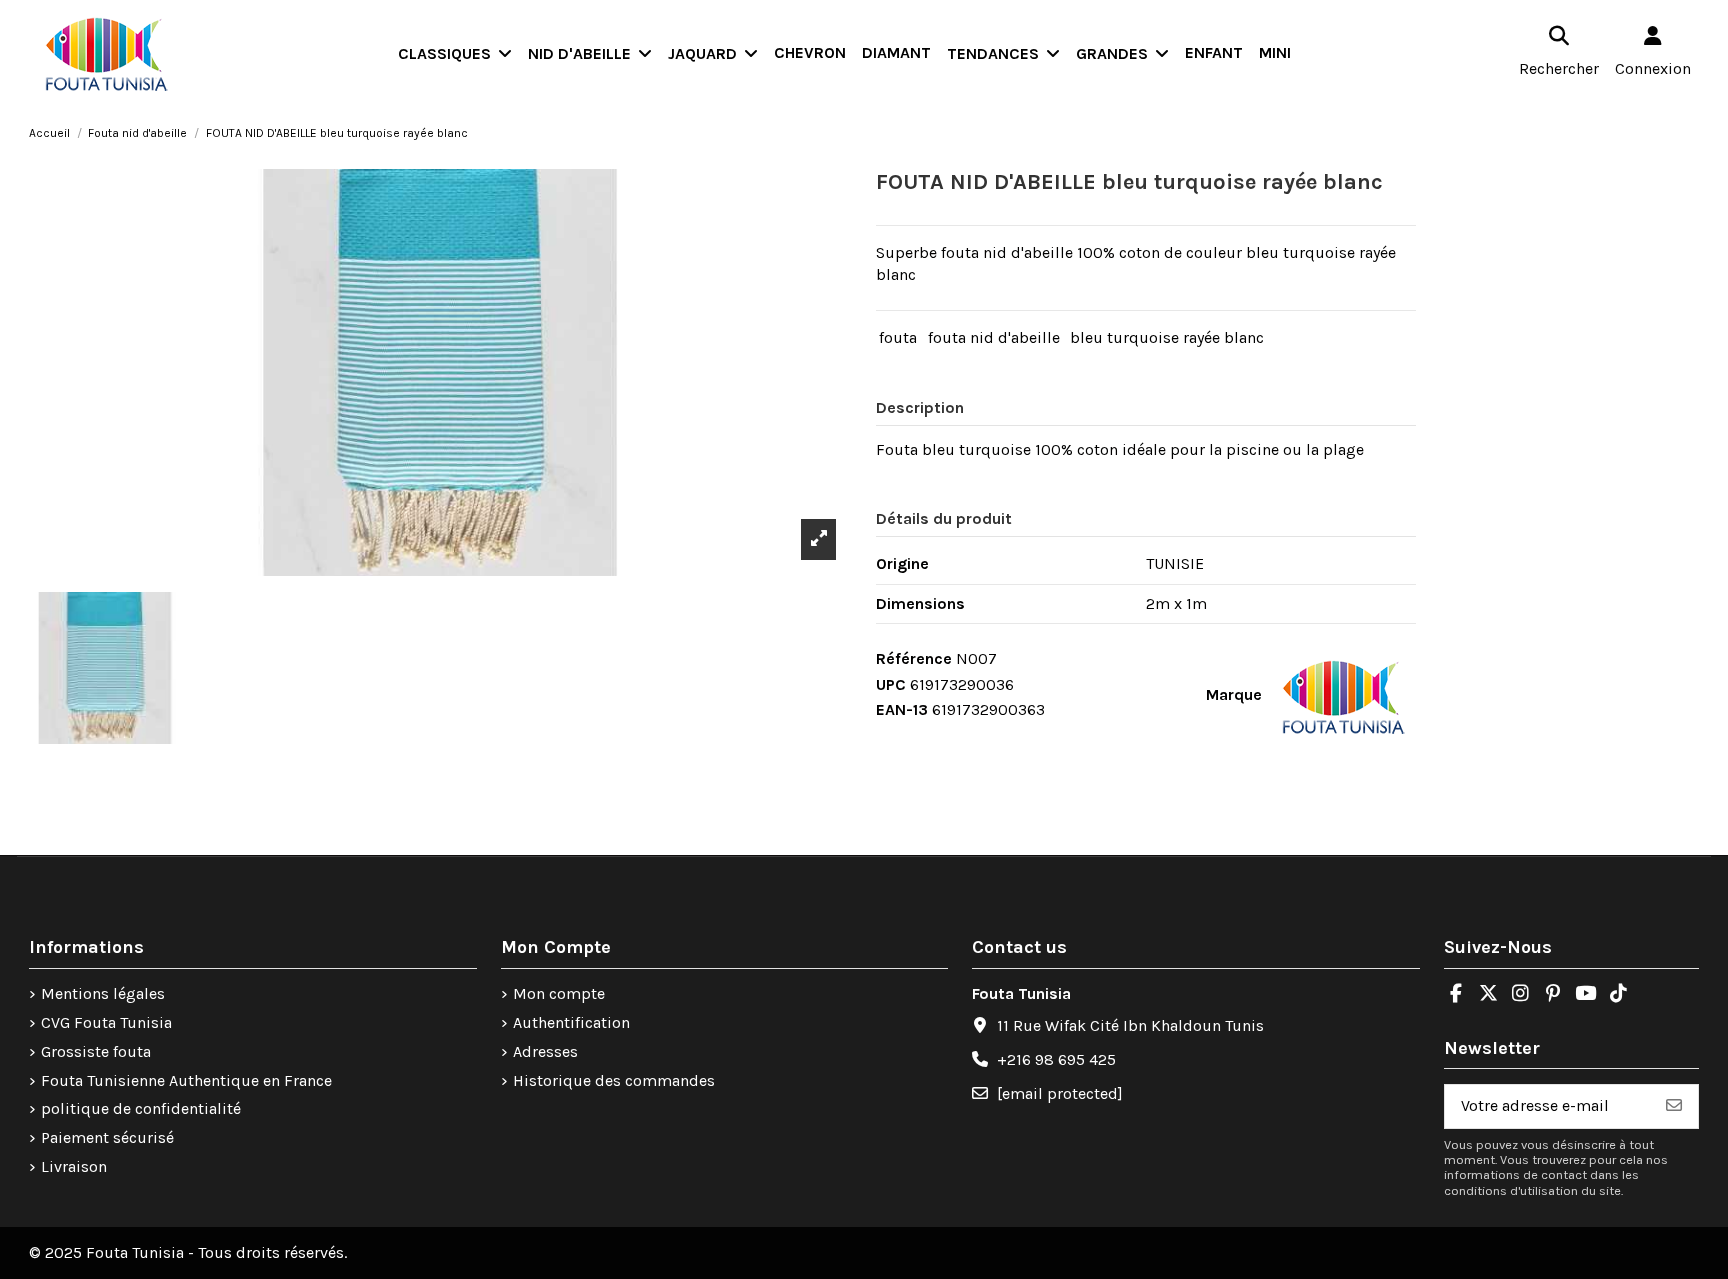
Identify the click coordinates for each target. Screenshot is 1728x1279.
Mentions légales (103, 993)
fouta (898, 337)
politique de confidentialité (141, 1108)
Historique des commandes (614, 1080)
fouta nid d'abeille (994, 337)
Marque (1234, 694)
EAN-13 (902, 709)
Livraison (74, 1166)
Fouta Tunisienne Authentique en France (186, 1080)
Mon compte (559, 993)
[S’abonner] (1674, 1106)
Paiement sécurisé (107, 1137)
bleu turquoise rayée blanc (1167, 337)
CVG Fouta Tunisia (106, 1022)
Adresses (545, 1051)
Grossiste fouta (96, 1051)
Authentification (571, 1022)
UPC (891, 684)
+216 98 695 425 (1056, 1059)
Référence (914, 658)
